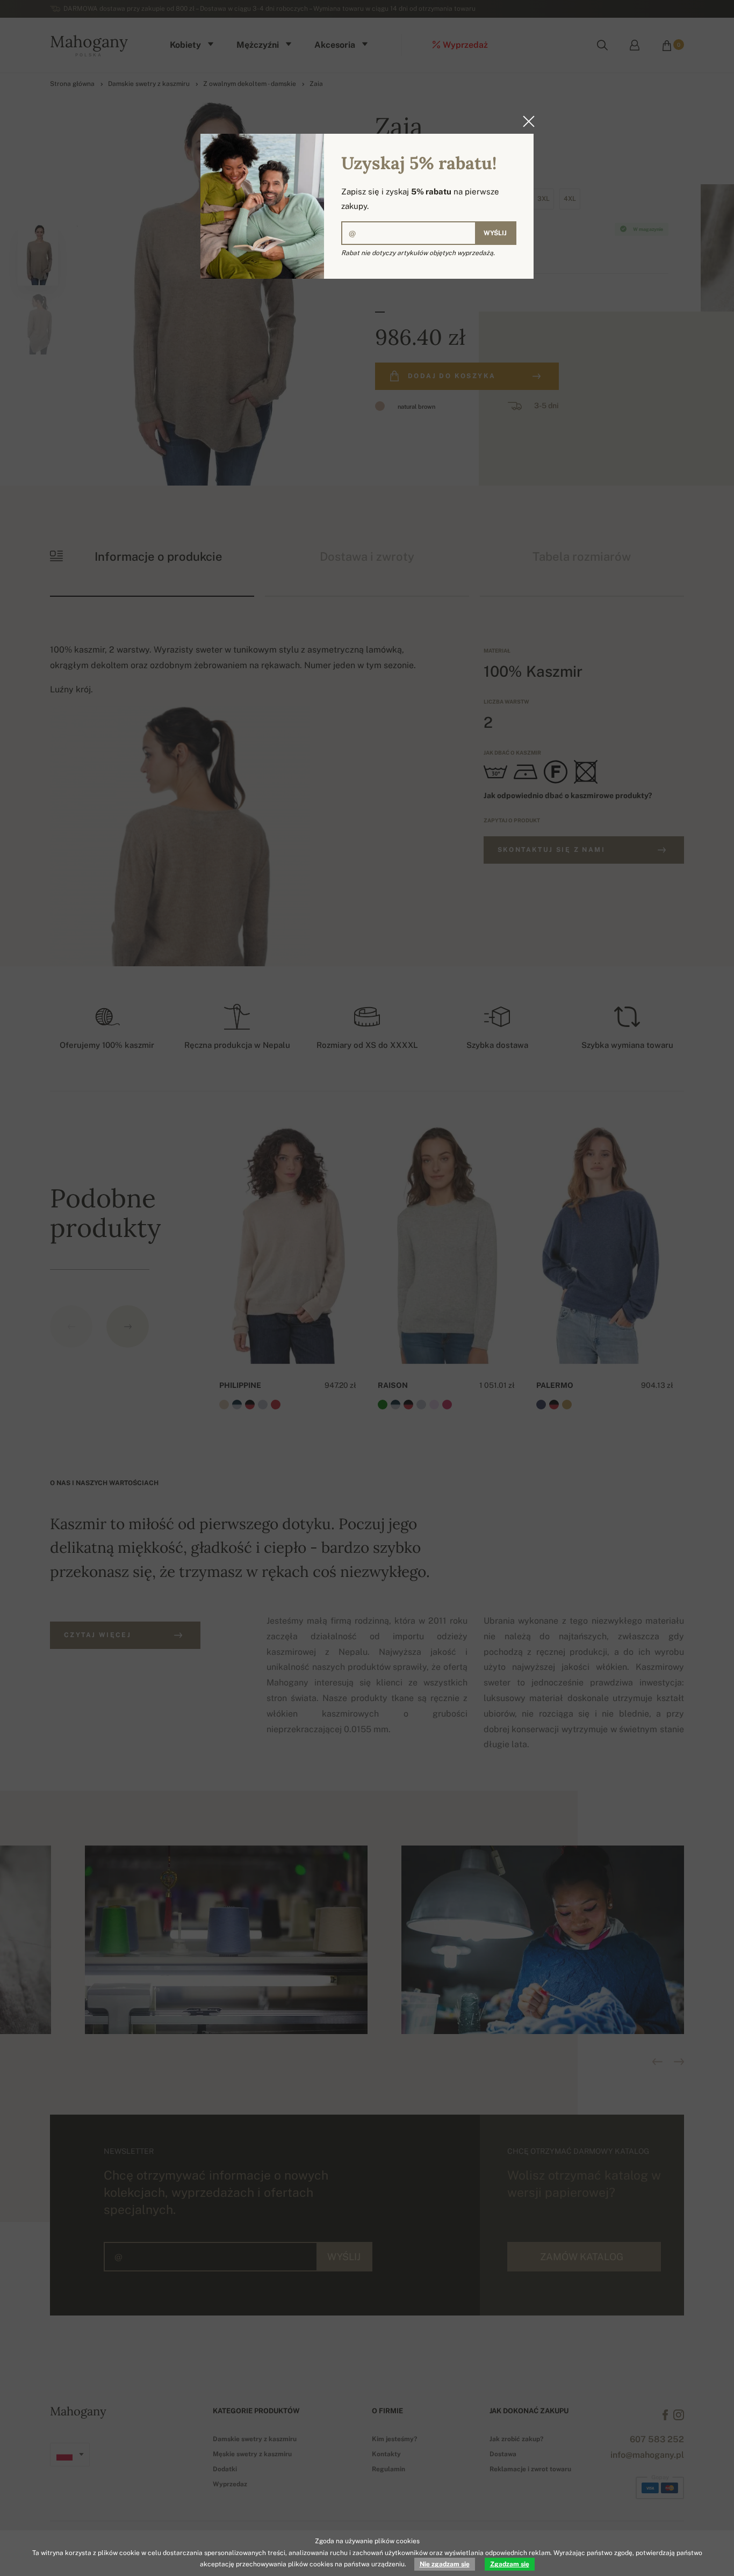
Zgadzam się (510, 2564)
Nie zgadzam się (445, 2564)
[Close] (526, 121)
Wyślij (495, 233)
